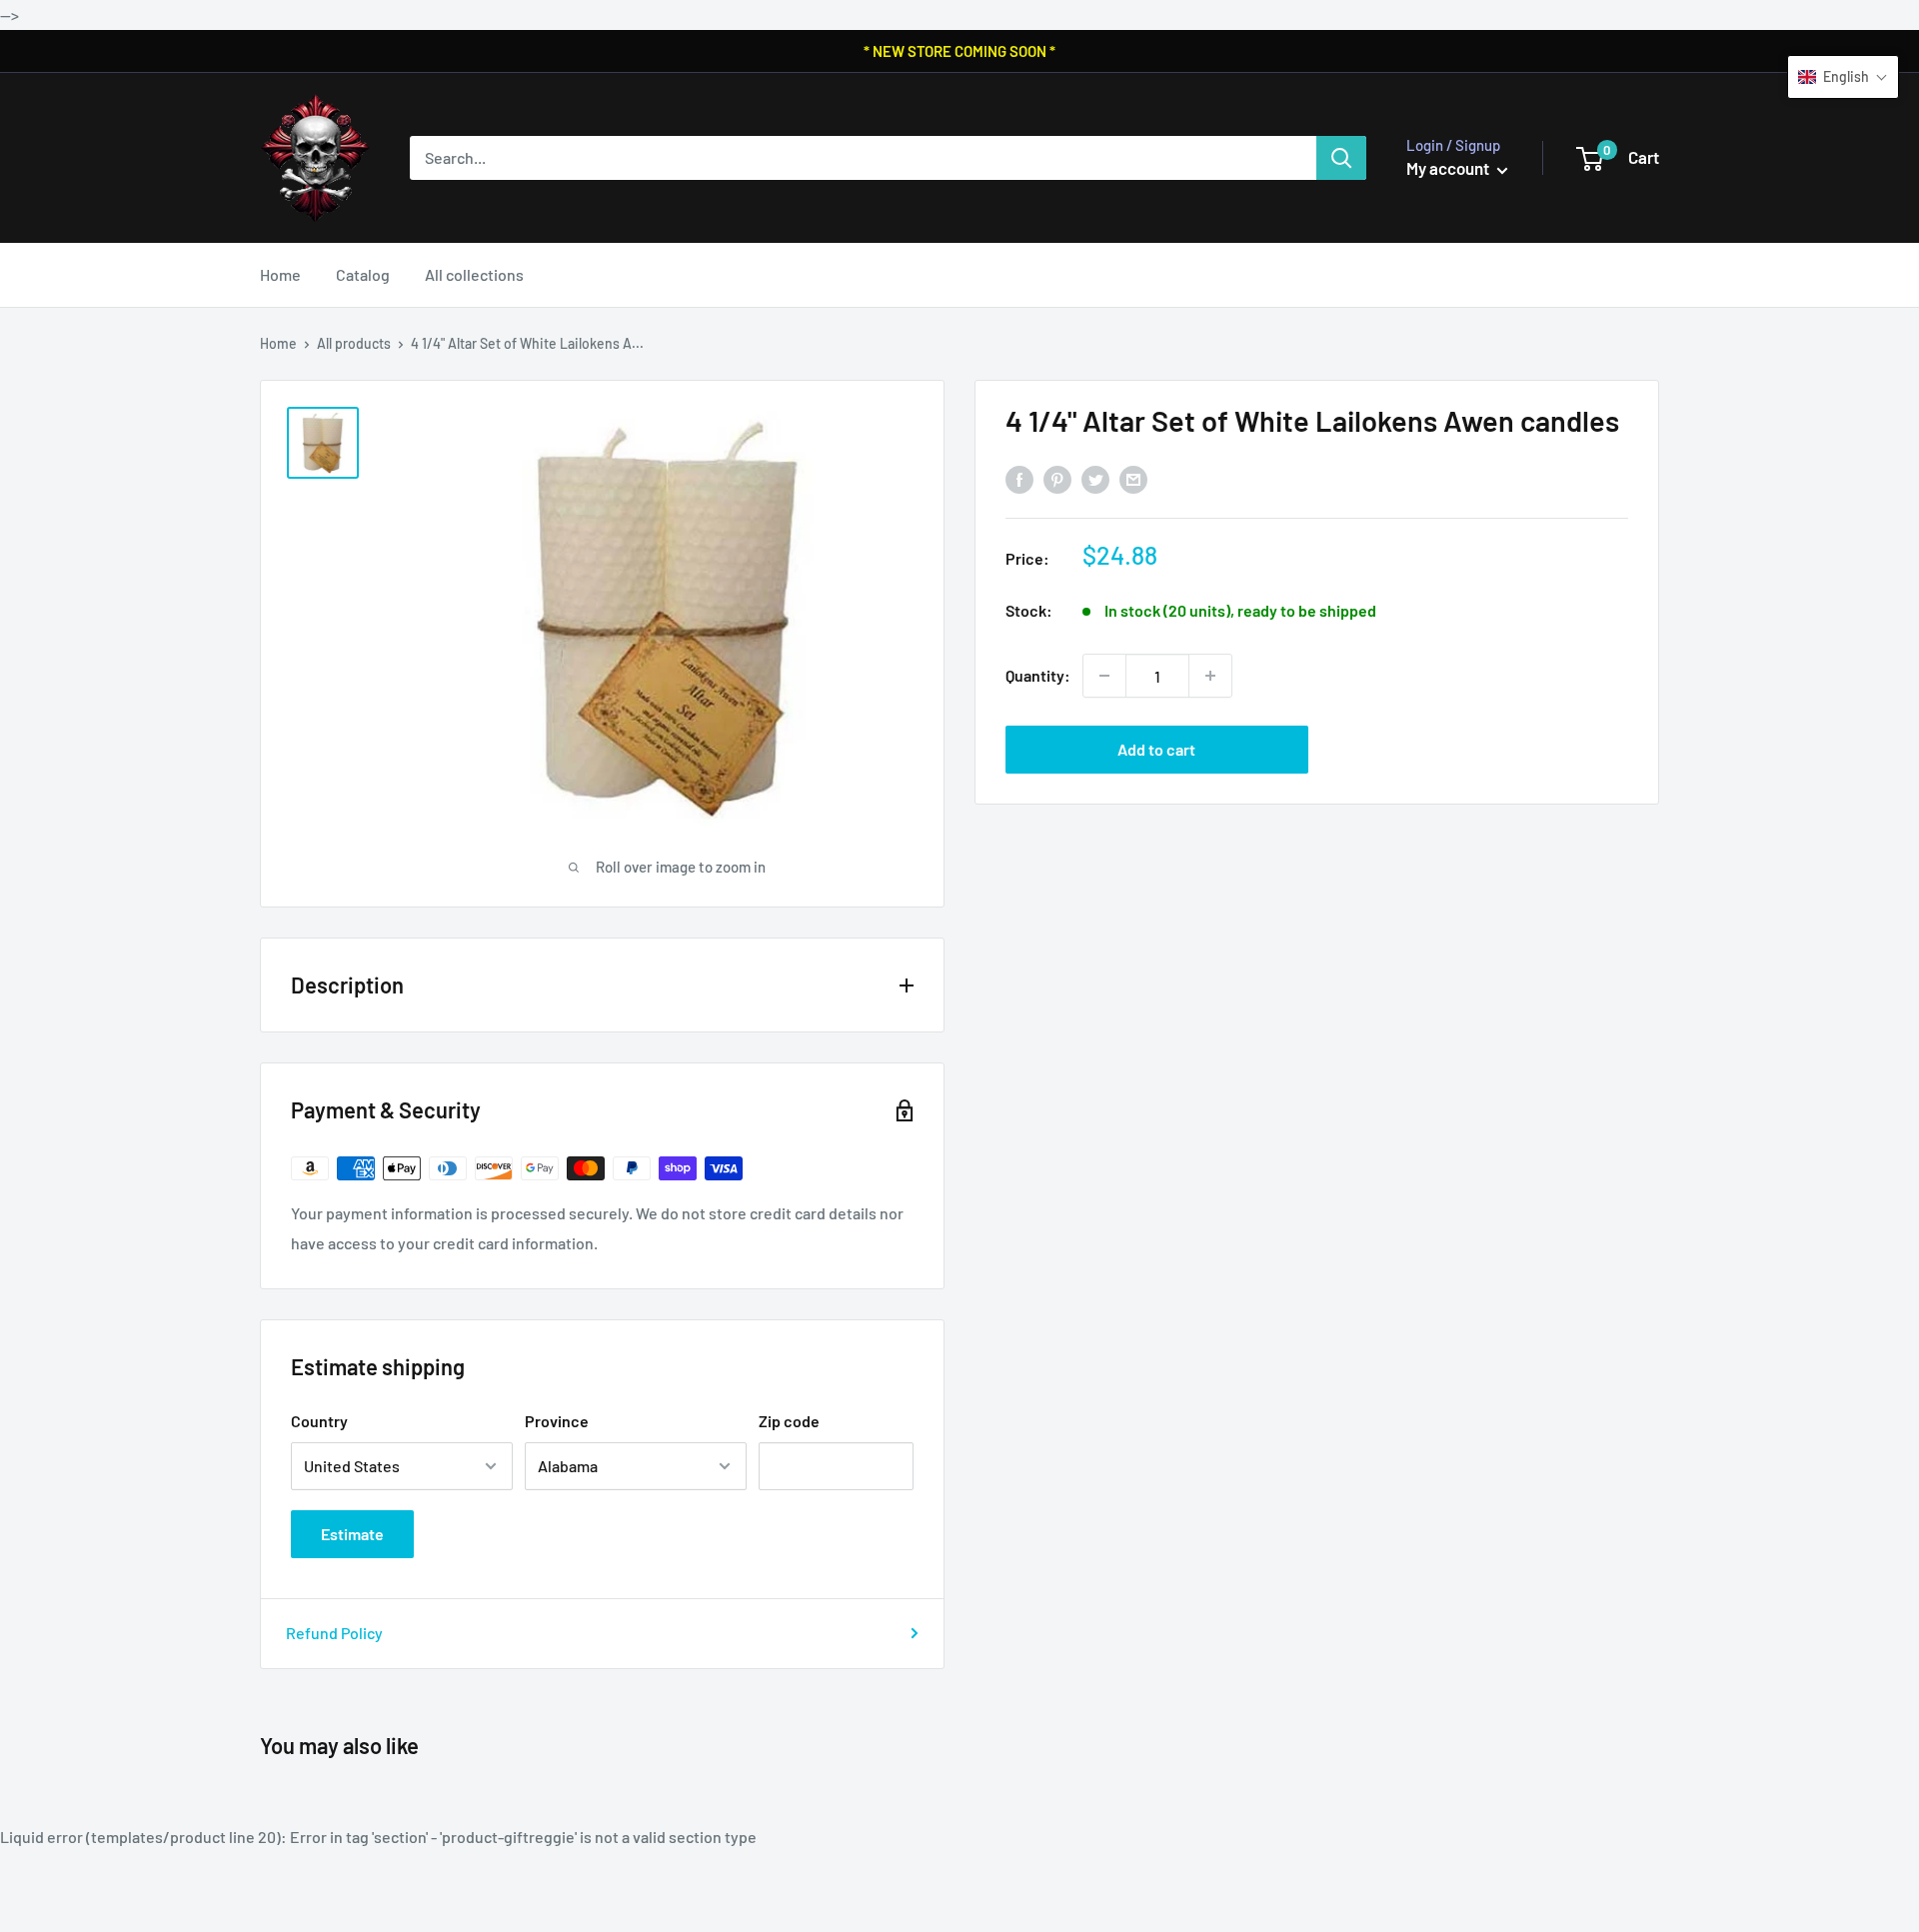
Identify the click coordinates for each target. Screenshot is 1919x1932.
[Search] (1341, 158)
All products (354, 343)
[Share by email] (1133, 479)
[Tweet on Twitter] (1095, 479)
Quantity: (1038, 675)
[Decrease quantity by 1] (1104, 676)
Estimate (352, 1534)
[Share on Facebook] (1019, 479)
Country (319, 1421)
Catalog (363, 274)
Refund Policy (334, 1633)
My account (1449, 168)
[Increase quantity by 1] (1210, 676)
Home (280, 274)
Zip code (789, 1421)
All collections (474, 274)
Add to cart (1156, 749)
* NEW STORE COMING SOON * (959, 51)
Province (557, 1421)
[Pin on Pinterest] (1057, 479)
